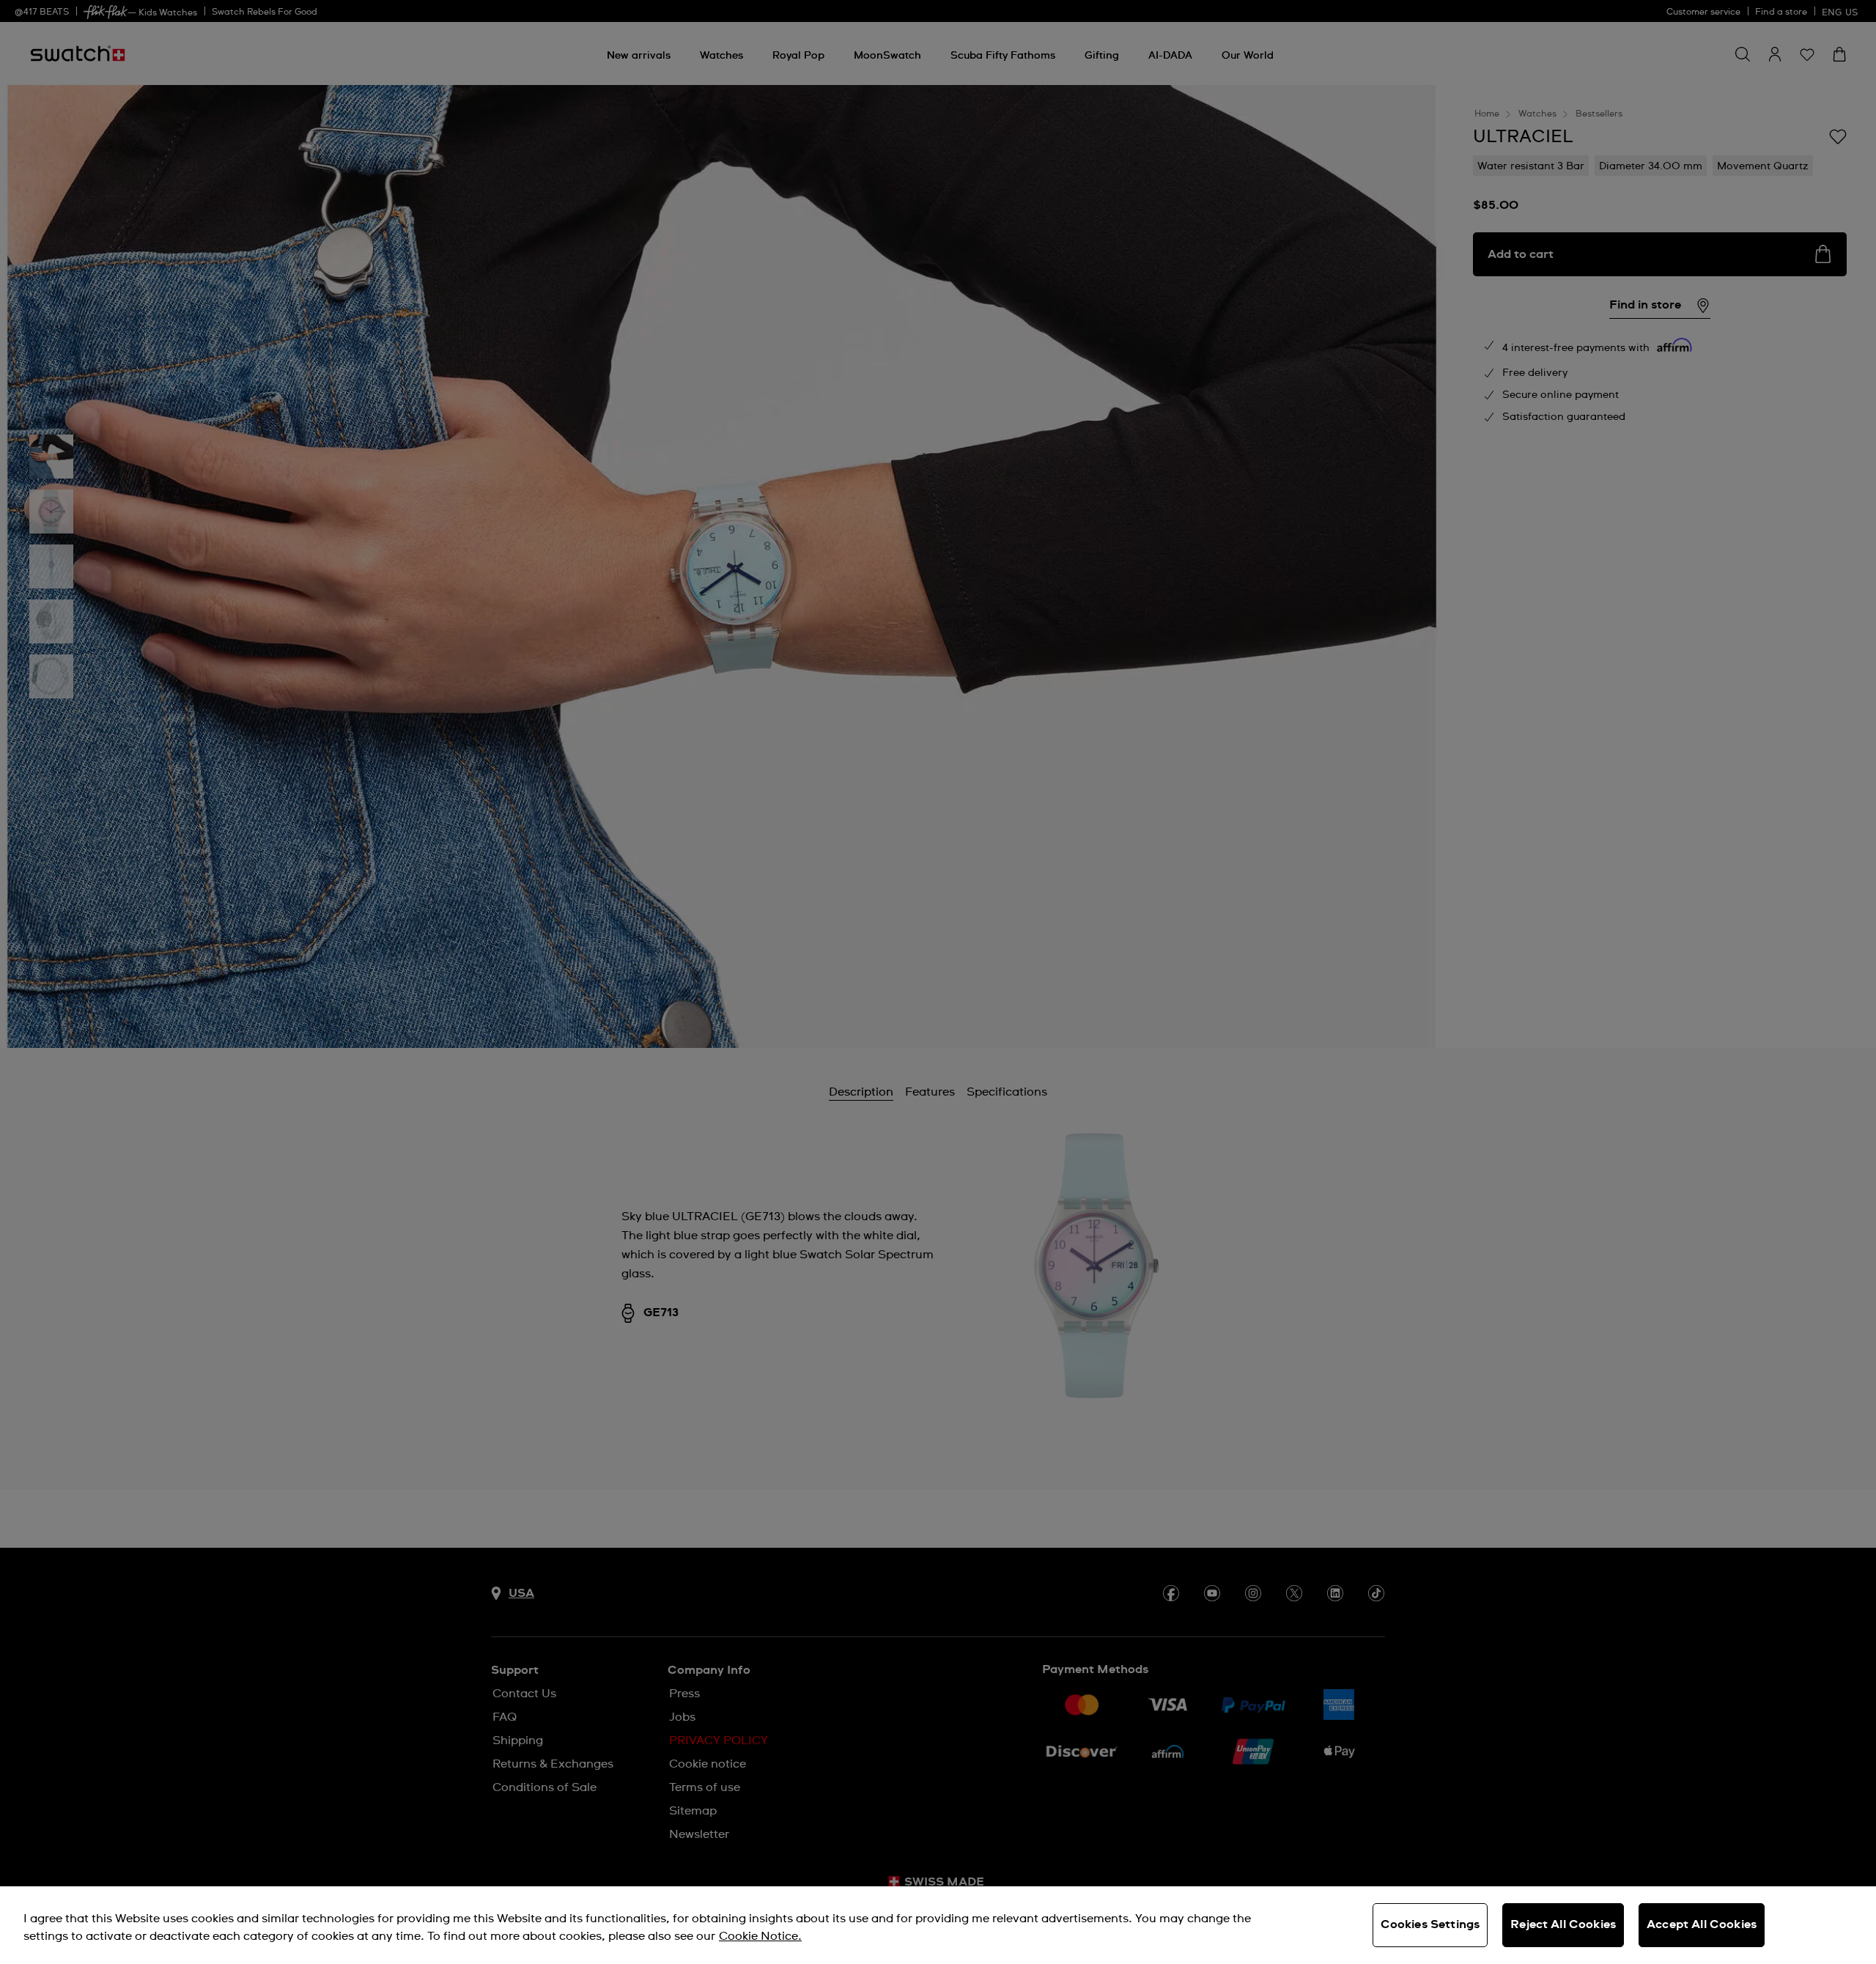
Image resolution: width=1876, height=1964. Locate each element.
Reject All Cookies (1563, 1924)
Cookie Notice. (760, 1936)
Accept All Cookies (1702, 1924)
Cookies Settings (1430, 1924)
